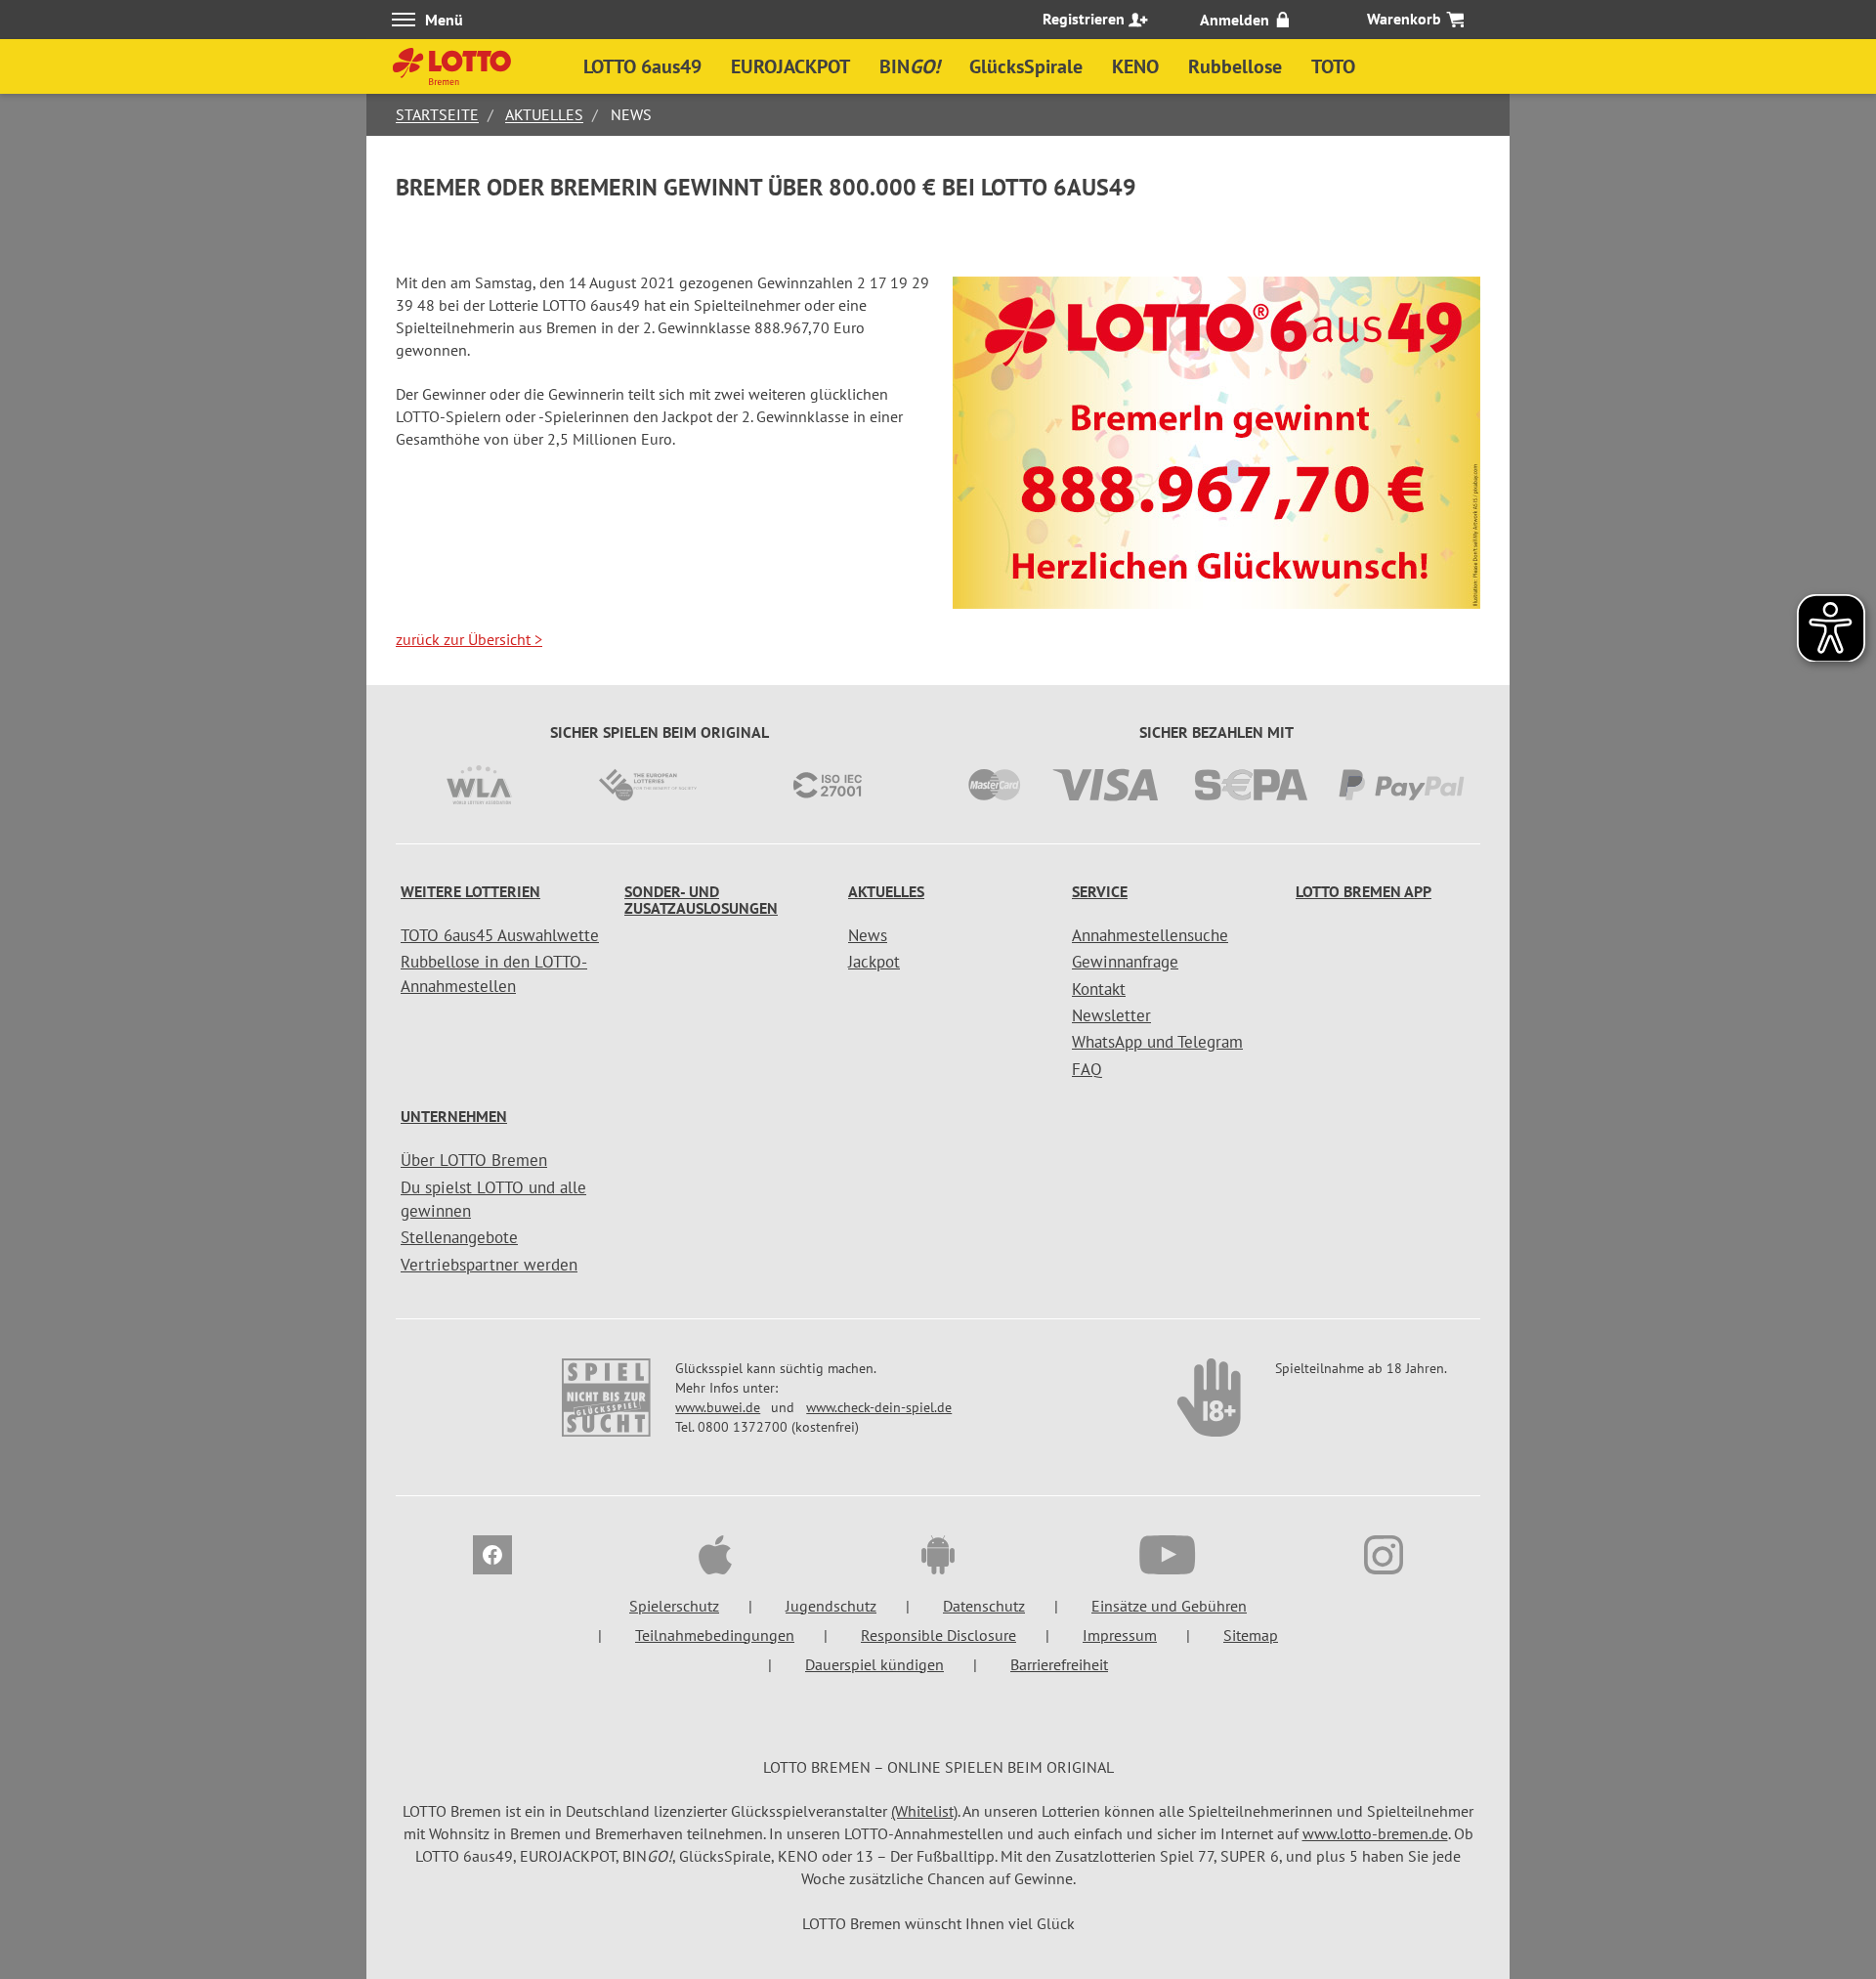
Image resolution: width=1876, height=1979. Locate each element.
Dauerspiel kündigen (874, 1664)
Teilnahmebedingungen (715, 1635)
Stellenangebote (459, 1237)
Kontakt (1099, 989)
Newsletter (1111, 1015)
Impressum (1120, 1635)
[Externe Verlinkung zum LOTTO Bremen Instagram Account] (1384, 1558)
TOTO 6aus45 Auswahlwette (500, 935)
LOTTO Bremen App (1364, 891)
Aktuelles (544, 114)
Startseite (437, 114)
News (868, 935)
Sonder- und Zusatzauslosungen (701, 900)
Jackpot (874, 962)
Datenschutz (984, 1606)
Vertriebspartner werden (489, 1265)
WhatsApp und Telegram (1157, 1042)
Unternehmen (454, 1116)
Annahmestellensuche (1150, 935)
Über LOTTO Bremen (474, 1160)
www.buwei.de (718, 1407)
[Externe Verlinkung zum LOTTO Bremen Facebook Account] (492, 1558)
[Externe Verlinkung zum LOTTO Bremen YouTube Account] (1161, 1558)
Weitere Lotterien (470, 891)
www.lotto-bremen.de (1375, 1833)
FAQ (1087, 1069)
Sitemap (1251, 1635)
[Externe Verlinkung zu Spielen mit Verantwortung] (608, 1407)
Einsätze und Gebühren (1169, 1606)
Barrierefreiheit (1059, 1664)
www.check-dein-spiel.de (879, 1407)
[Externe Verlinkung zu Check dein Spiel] (1211, 1407)
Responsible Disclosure (938, 1635)
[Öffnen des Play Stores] (938, 1558)
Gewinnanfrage (1125, 962)
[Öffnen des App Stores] (715, 1558)
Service (1100, 891)
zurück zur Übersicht (469, 639)
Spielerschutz (674, 1606)
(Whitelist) (924, 1811)
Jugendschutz (831, 1606)
